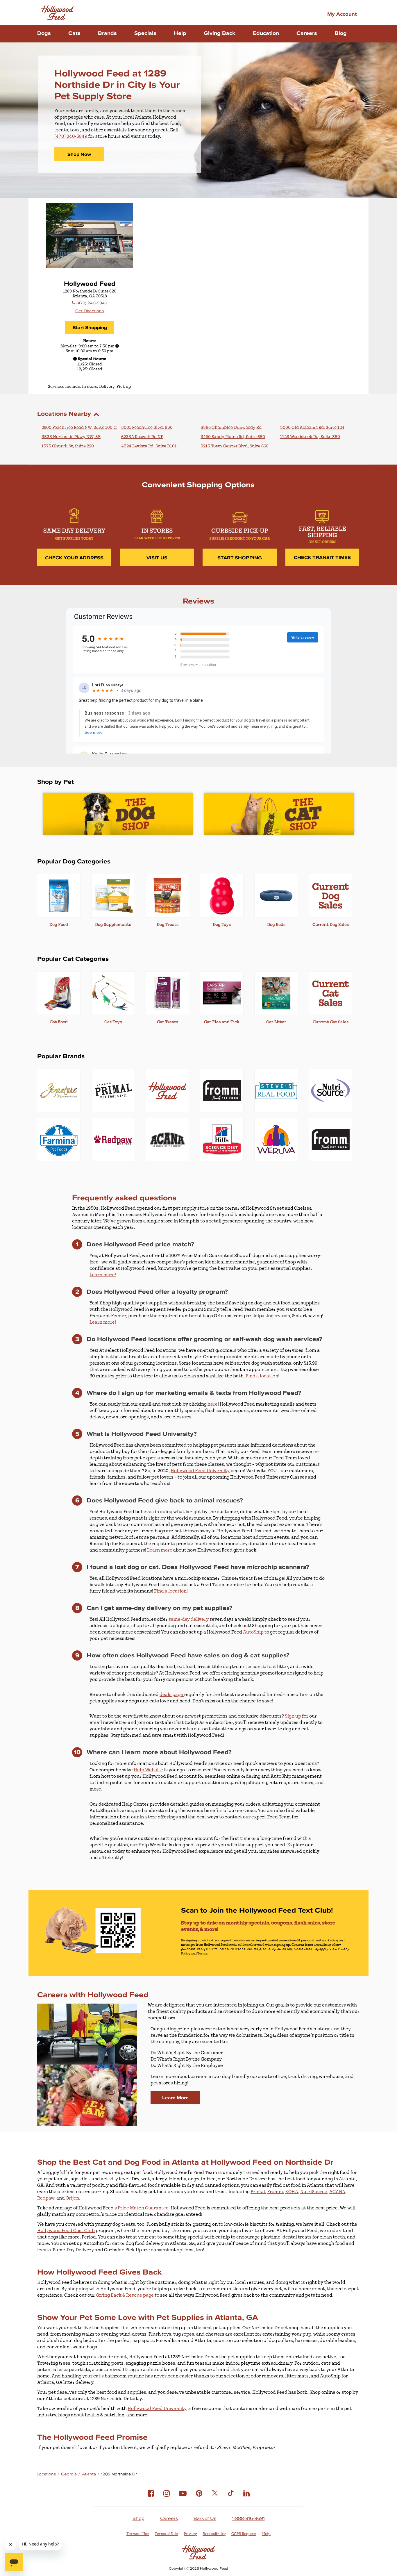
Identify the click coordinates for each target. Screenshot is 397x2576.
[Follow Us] (151, 2498)
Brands (107, 33)
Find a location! (262, 1376)
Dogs (44, 33)
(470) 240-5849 (71, 136)
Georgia (69, 2474)
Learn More (175, 2097)
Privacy (190, 2534)
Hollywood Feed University (200, 1471)
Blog (341, 33)
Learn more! (103, 1275)
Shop (138, 2518)
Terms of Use (138, 2534)
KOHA (292, 2192)
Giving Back (220, 33)
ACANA (337, 2192)
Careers (307, 33)
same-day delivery (189, 1619)
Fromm (275, 2192)
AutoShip (253, 1632)
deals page (172, 1695)
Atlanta (89, 2474)
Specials (145, 33)
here (213, 1404)
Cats (74, 33)
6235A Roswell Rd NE (142, 437)
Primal (258, 2192)
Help (180, 33)
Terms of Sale (166, 2534)
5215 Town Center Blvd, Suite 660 (235, 446)
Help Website (148, 1770)
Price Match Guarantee (143, 2208)
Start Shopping (90, 327)
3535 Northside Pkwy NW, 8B (71, 437)
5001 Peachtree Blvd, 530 (147, 427)
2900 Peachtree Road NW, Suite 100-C (79, 427)
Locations (46, 2474)
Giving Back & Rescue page (125, 2295)
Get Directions (90, 311)
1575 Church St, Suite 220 (68, 446)
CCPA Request (244, 2534)
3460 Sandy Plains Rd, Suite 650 (233, 437)
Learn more (160, 1550)
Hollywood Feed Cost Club (66, 2231)
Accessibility (214, 2534)
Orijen (72, 2198)
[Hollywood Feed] (57, 13)
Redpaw (46, 2198)
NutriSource (314, 2192)
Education (266, 33)
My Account (342, 14)
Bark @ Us (205, 2518)
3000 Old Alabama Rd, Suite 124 (312, 427)
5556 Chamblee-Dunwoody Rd (231, 427)
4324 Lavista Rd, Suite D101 (149, 446)
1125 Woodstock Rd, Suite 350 (310, 437)
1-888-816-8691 (248, 2518)
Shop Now (79, 154)
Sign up (293, 1716)
